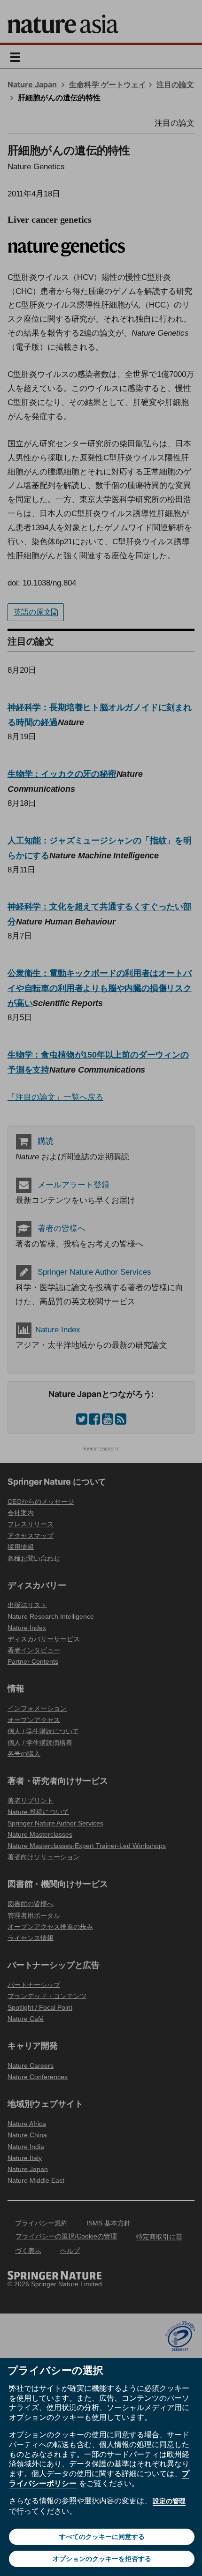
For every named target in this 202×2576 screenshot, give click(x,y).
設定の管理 (169, 2501)
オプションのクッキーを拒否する (102, 2559)
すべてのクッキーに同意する (102, 2537)
